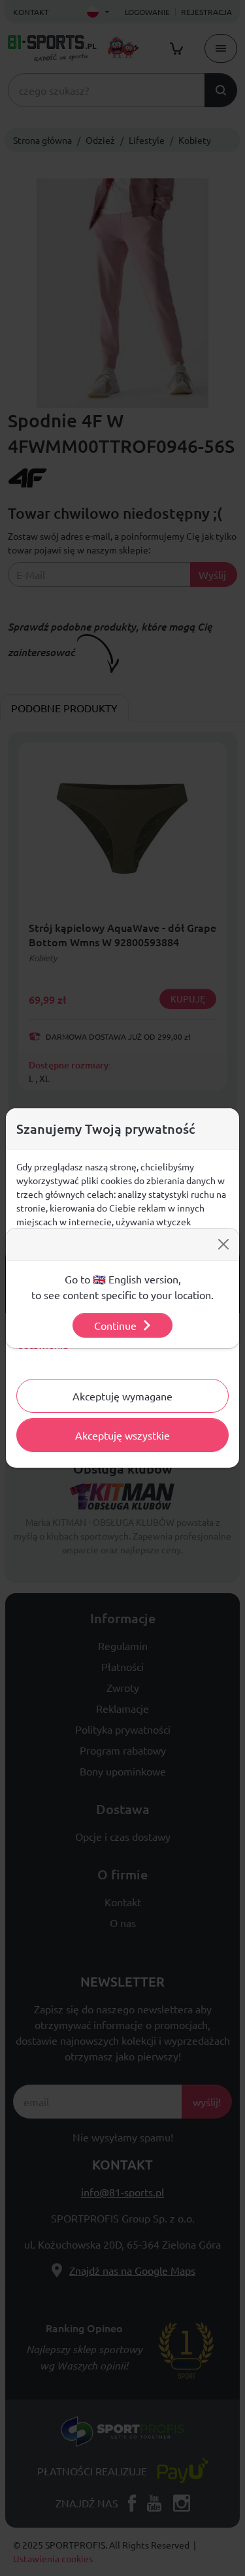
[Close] (223, 1244)
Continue (115, 1325)
